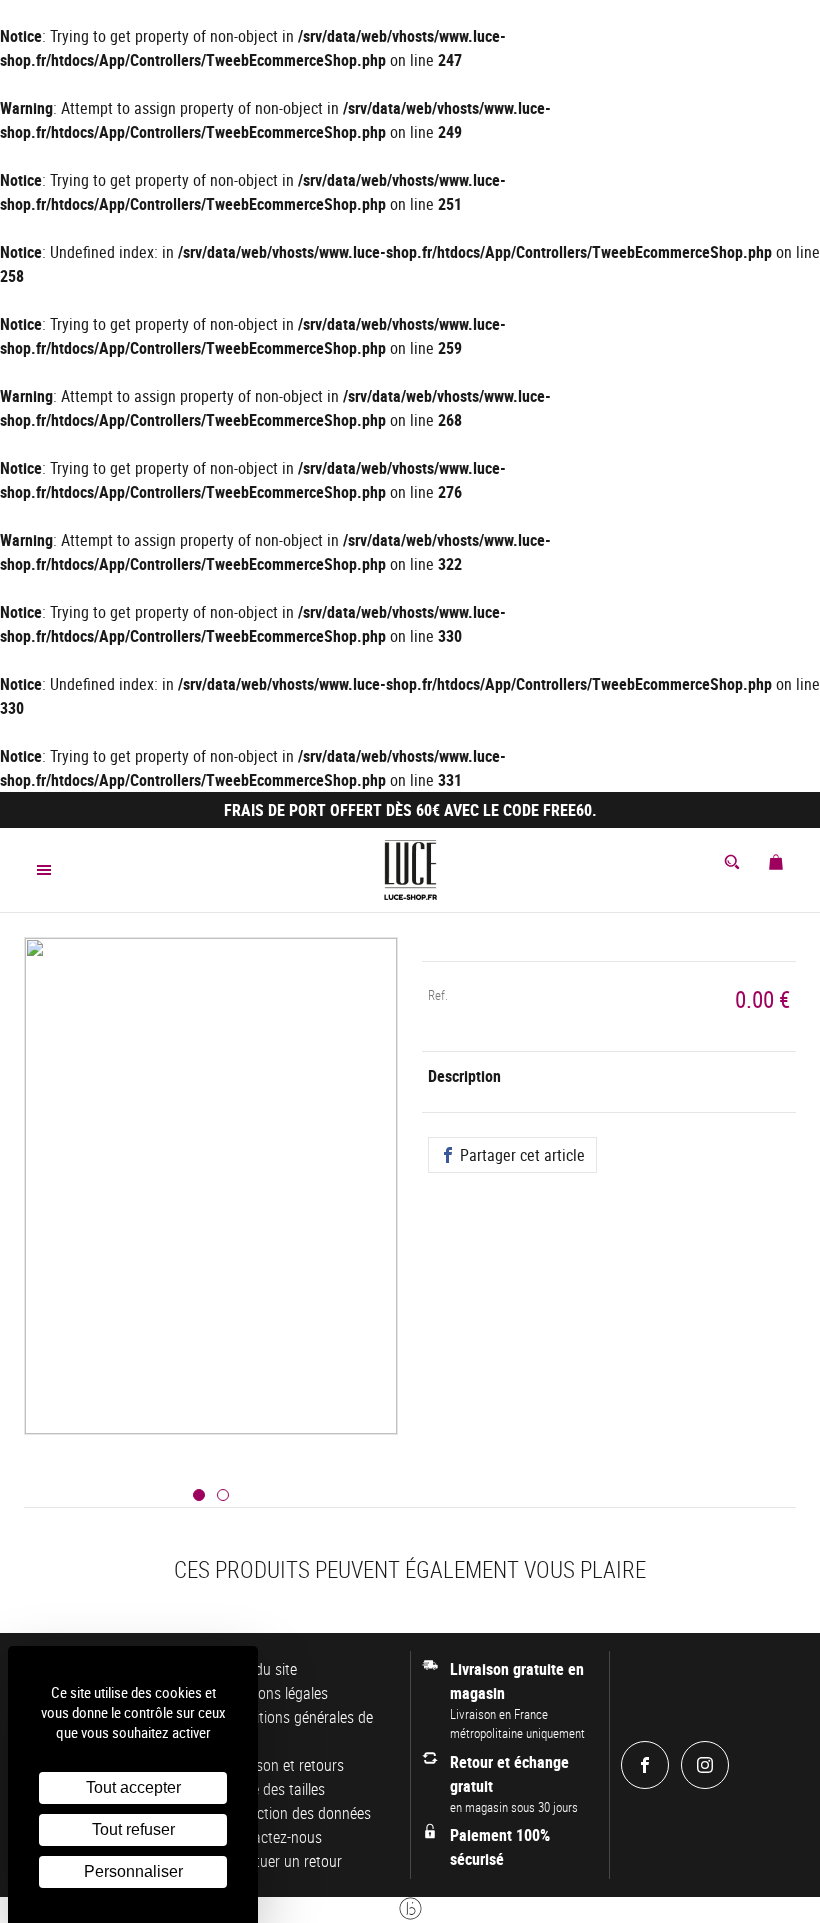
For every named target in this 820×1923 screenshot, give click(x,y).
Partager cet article (520, 1155)
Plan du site (260, 1669)
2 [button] (223, 1495)
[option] (211, 1210)
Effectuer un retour (282, 1861)
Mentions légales (275, 1693)
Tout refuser (133, 1829)
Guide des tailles (274, 1789)
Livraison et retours (283, 1765)
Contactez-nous (272, 1837)
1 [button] (199, 1495)
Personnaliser (133, 1871)
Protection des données (297, 1813)
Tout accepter (133, 1787)
